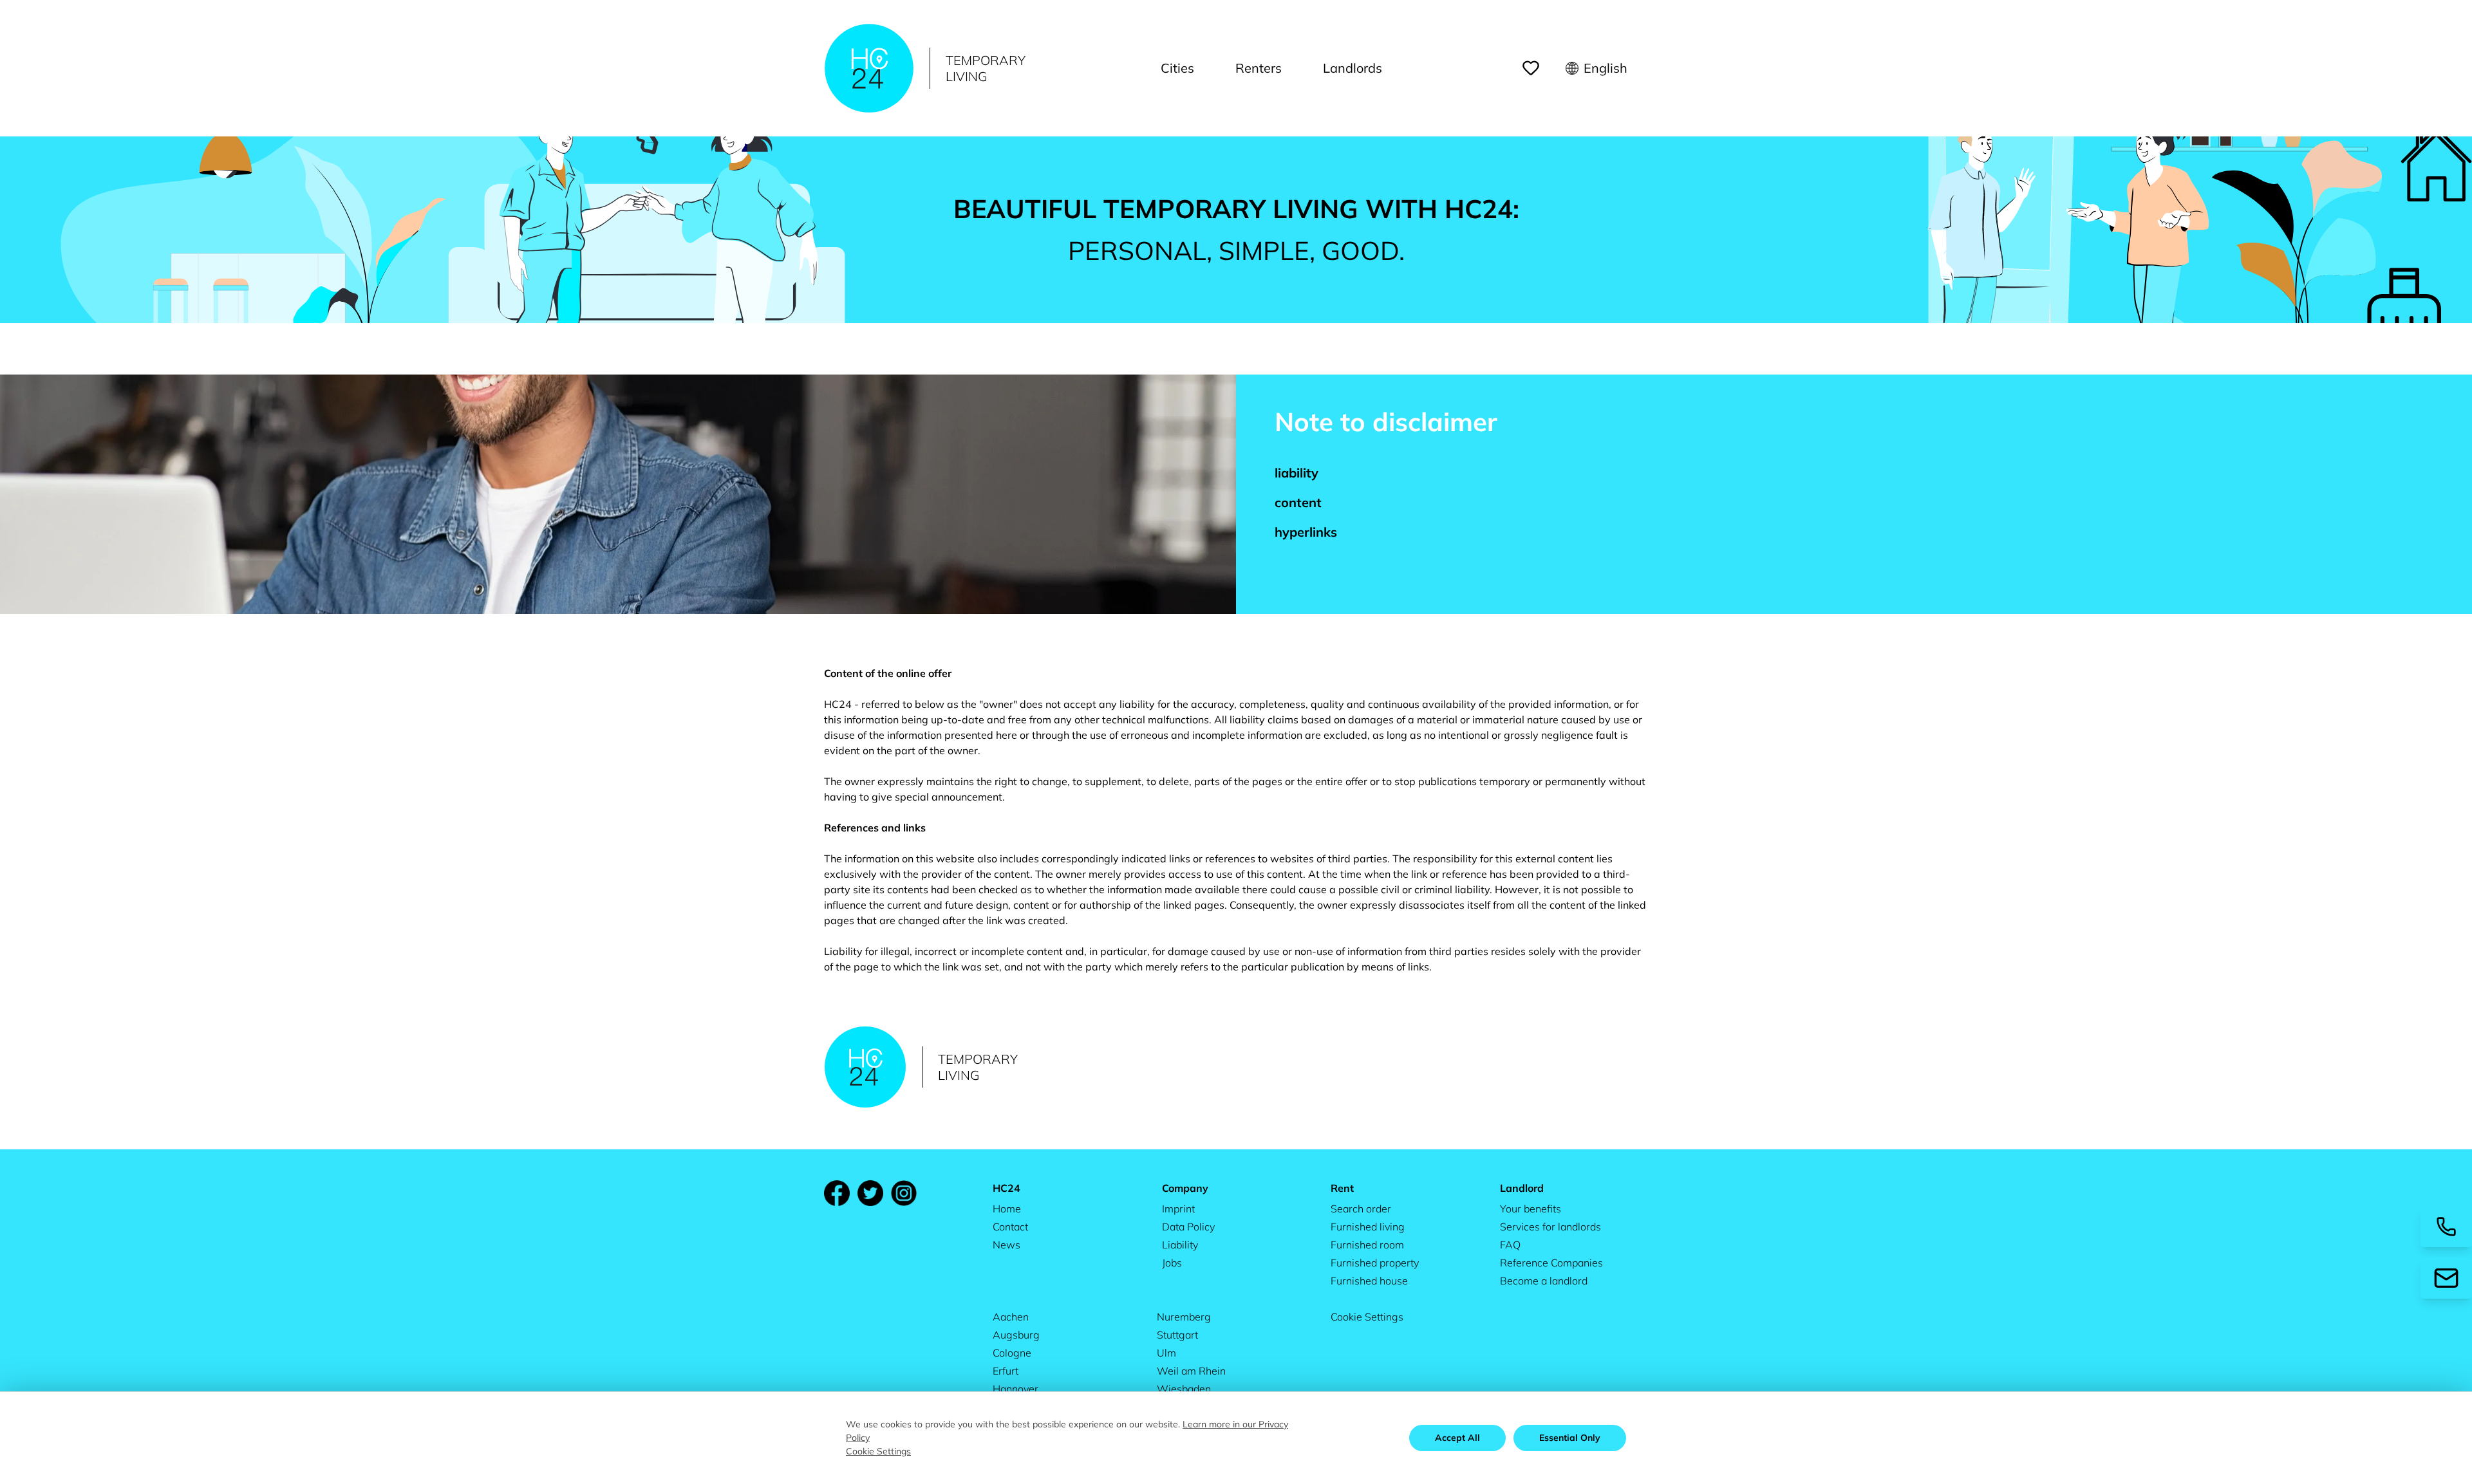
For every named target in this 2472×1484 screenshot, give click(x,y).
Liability (1180, 1245)
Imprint (1178, 1209)
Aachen (1011, 1317)
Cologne (1012, 1353)
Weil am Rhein (1191, 1371)
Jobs (1172, 1263)
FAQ (1510, 1245)
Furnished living (1368, 1227)
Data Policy (1188, 1227)
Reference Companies (1551, 1263)
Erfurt (1006, 1371)
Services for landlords (1550, 1227)
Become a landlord (1544, 1281)
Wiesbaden (1184, 1389)
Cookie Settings (1367, 1317)
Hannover (1016, 1389)
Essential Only (1570, 1438)
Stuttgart (1177, 1335)
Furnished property (1375, 1263)
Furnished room (1367, 1245)
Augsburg (1016, 1335)
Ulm (1166, 1353)
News (1007, 1245)
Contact (1010, 1227)
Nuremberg (1184, 1317)
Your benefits (1531, 1209)
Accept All (1457, 1438)
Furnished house (1369, 1281)
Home (1007, 1209)
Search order (1361, 1209)
